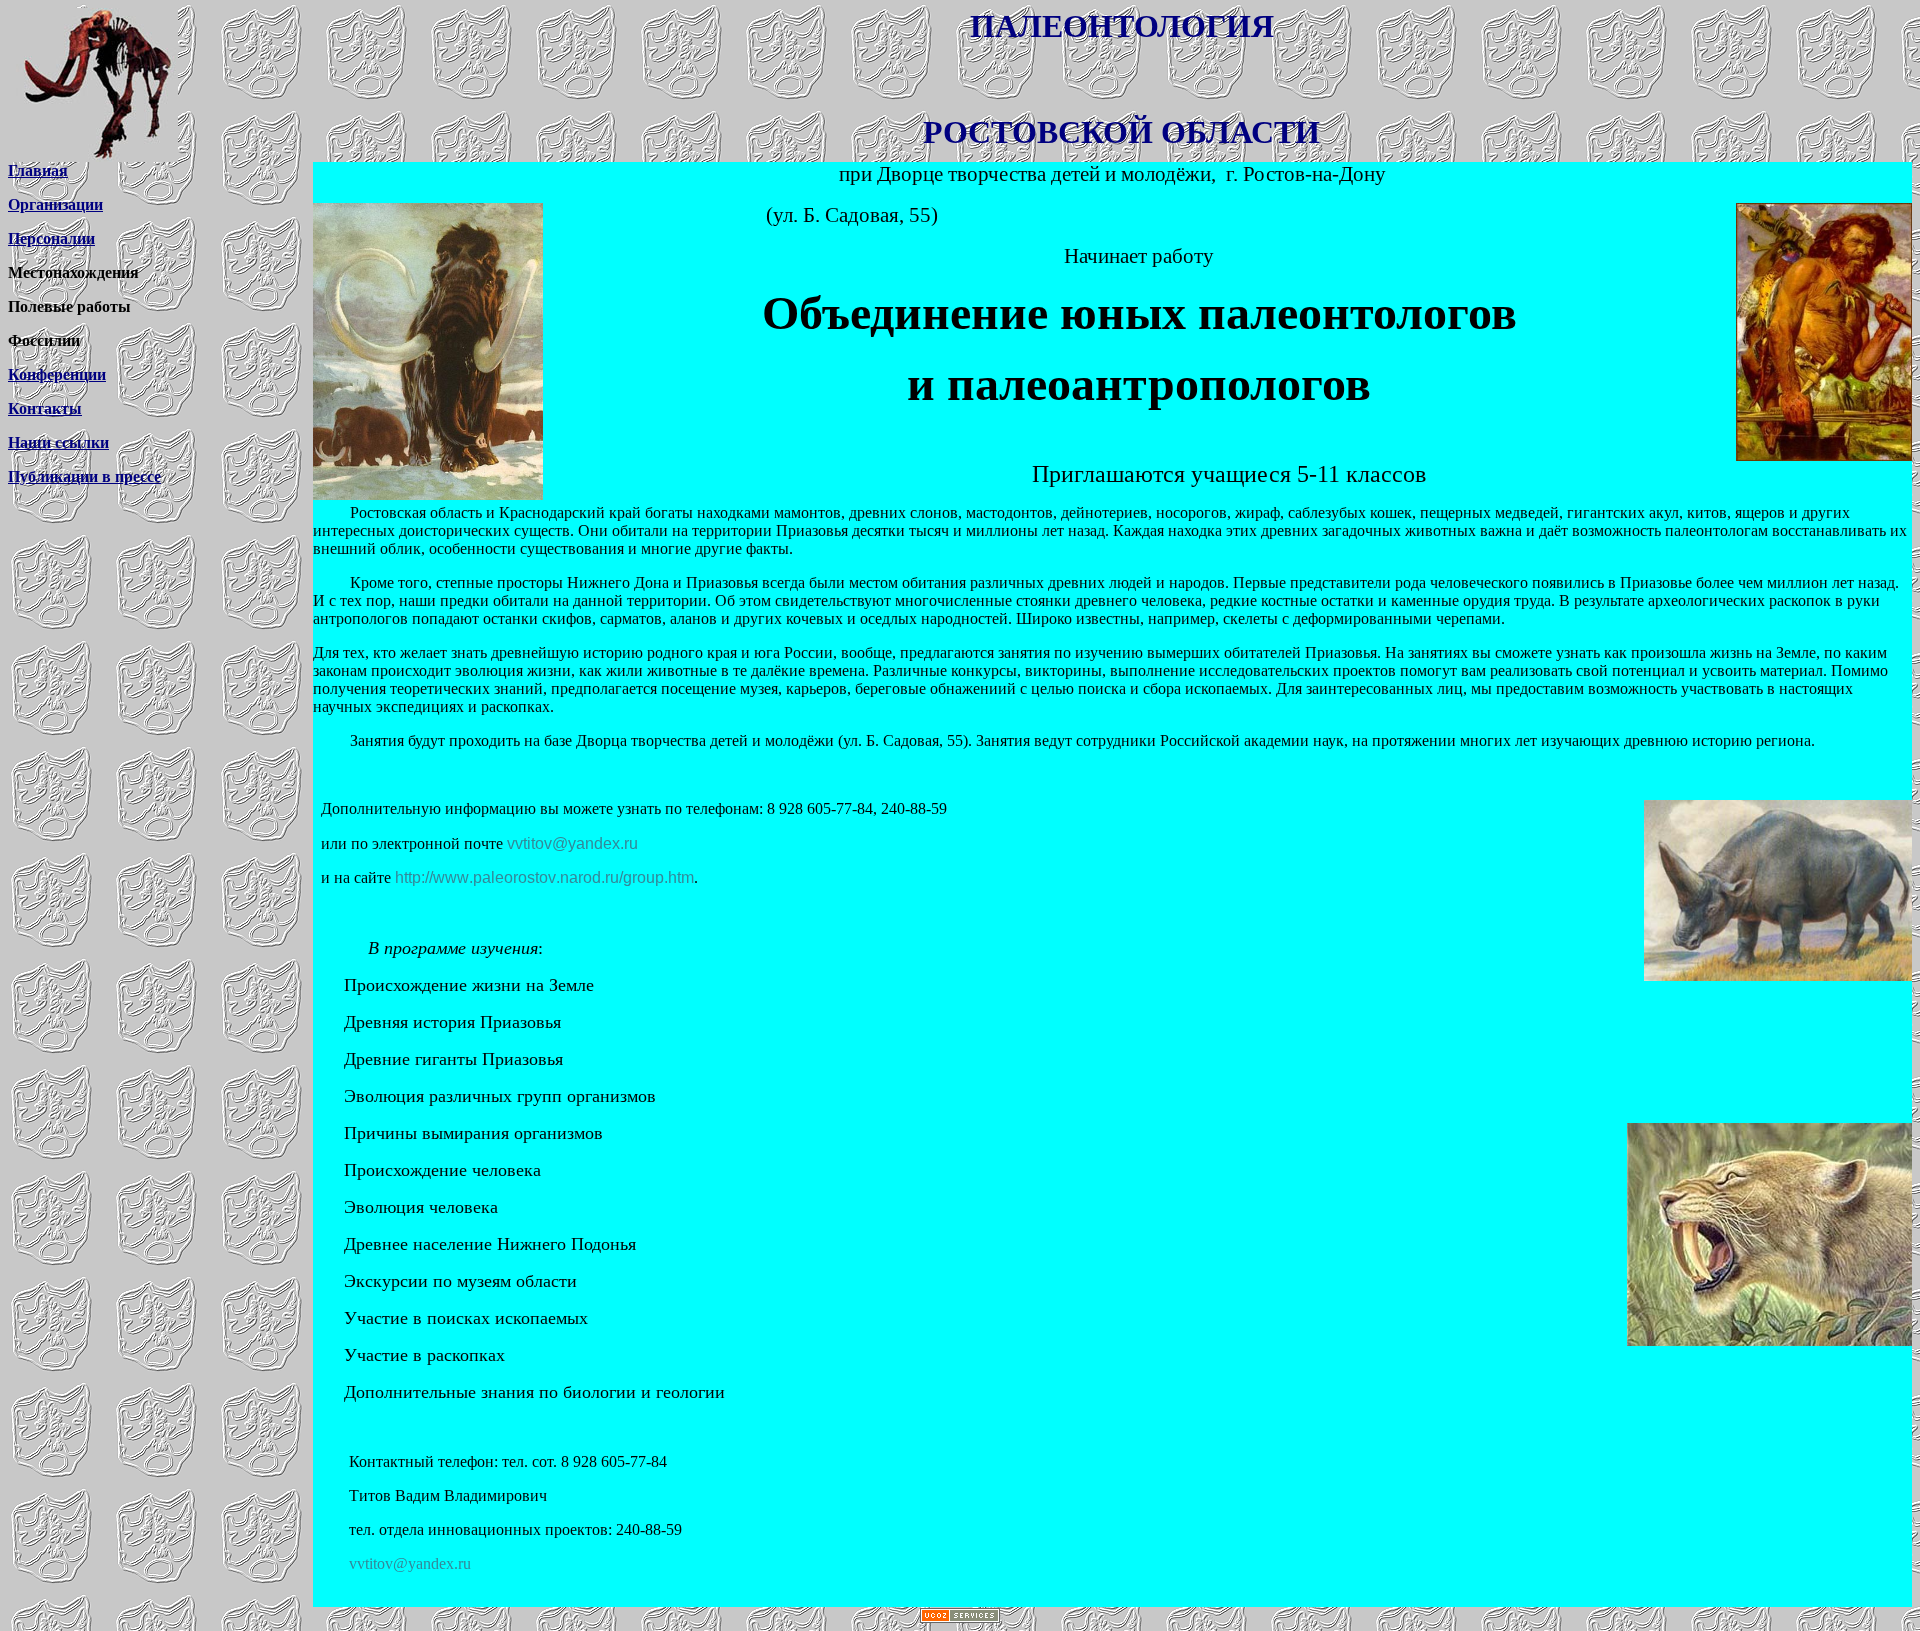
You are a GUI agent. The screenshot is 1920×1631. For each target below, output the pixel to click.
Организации (55, 204)
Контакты (45, 408)
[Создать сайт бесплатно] (960, 1617)
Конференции (57, 374)
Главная (38, 170)
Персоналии (51, 238)
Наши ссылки (58, 442)
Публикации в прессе (84, 476)
